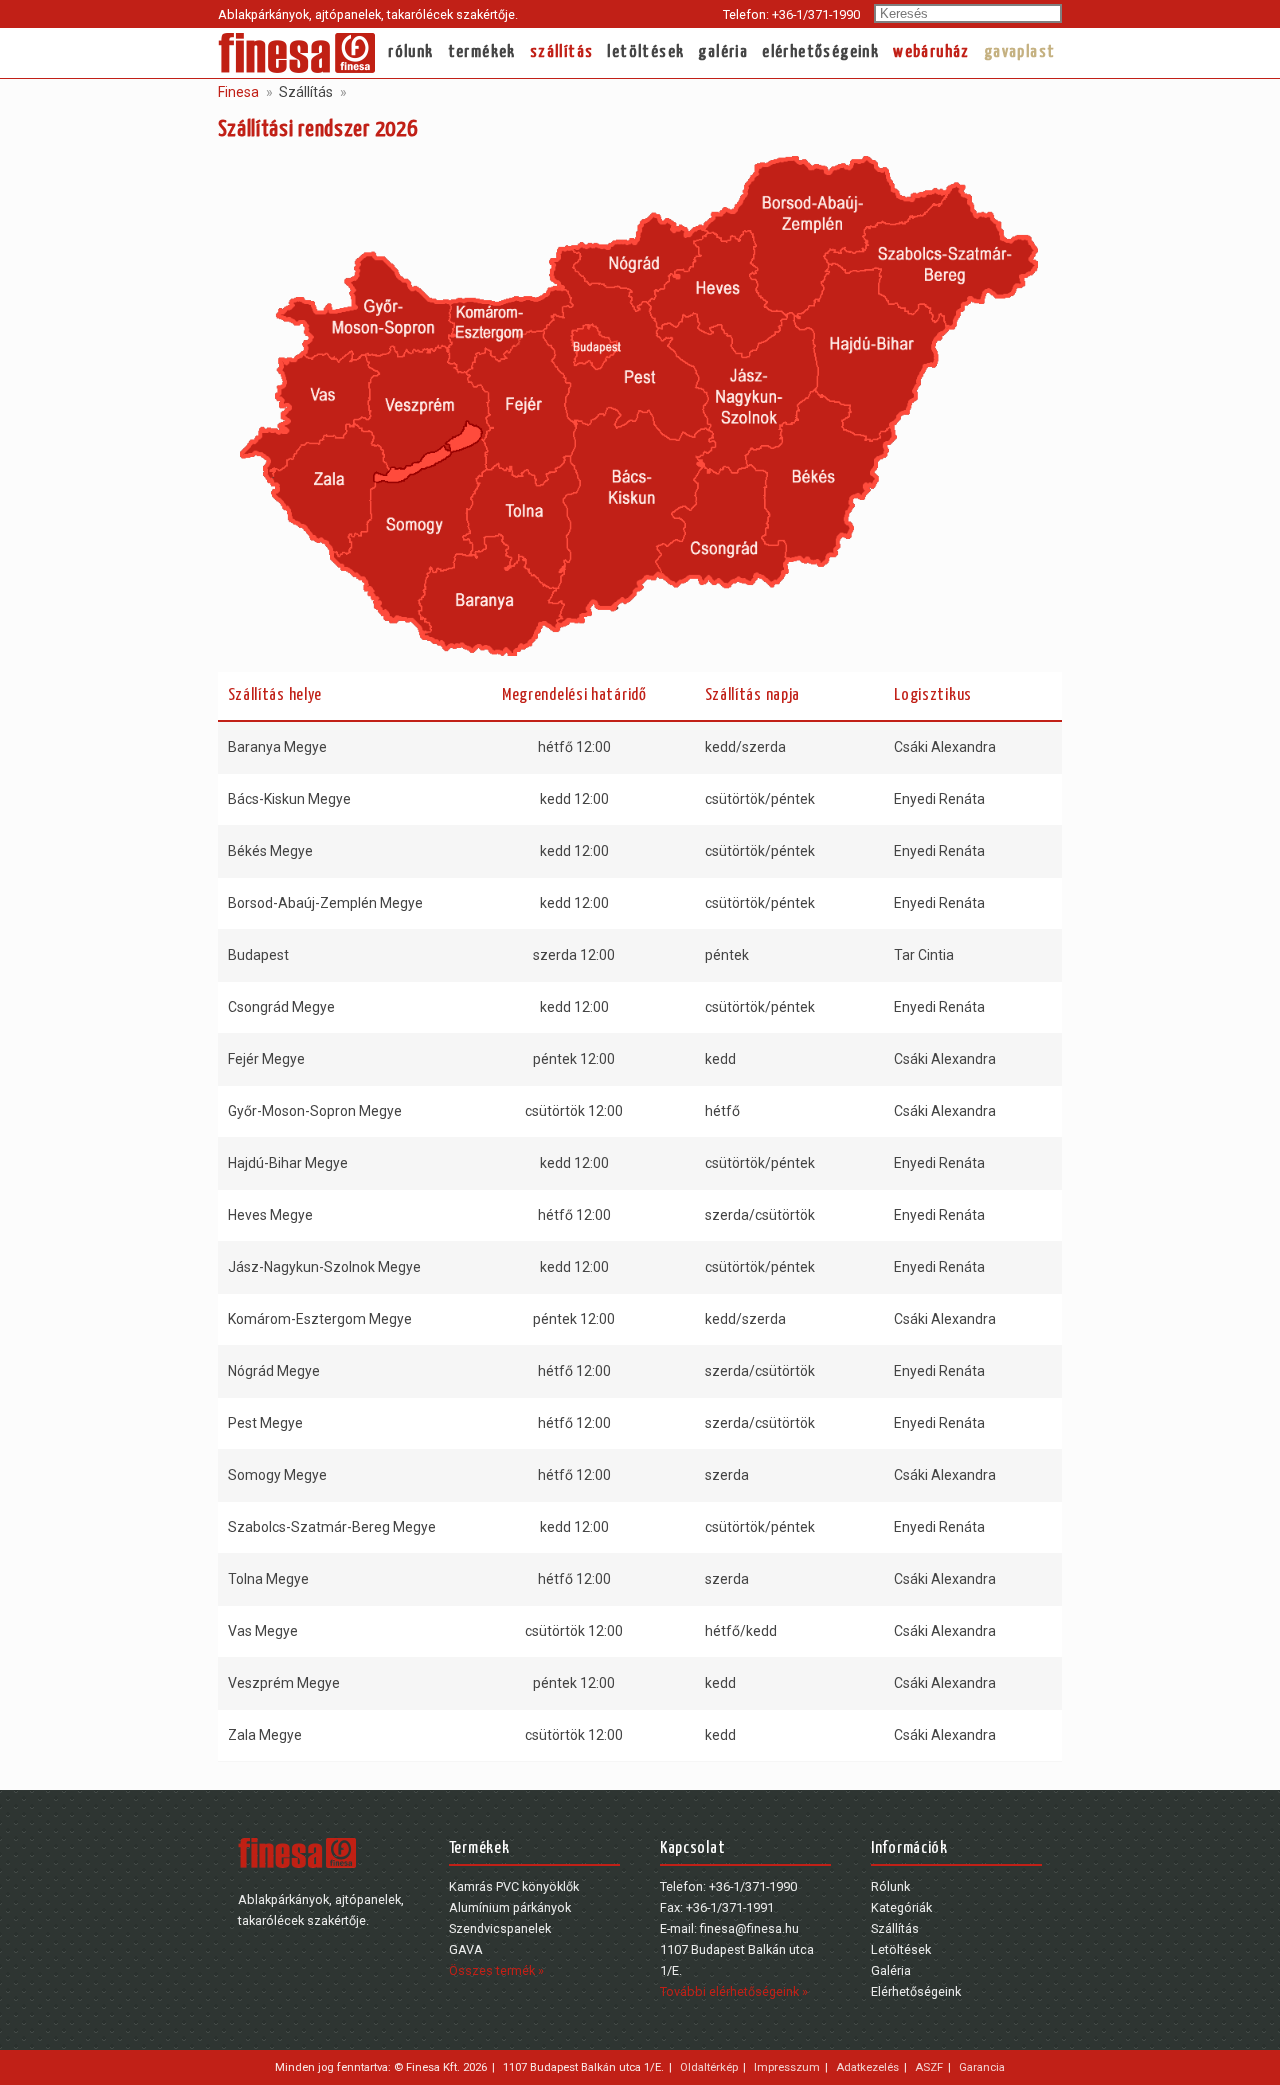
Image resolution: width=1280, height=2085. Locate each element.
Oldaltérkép (709, 2067)
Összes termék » (496, 1970)
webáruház (931, 52)
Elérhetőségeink (820, 52)
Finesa (238, 92)
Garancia (982, 2067)
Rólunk (410, 52)
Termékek (482, 52)
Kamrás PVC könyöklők (514, 1886)
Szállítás (562, 52)
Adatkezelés (867, 2067)
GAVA (466, 1949)
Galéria (723, 52)
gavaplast (1020, 52)
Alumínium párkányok (510, 1907)
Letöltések (645, 52)
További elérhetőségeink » (734, 1991)
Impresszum (787, 2067)
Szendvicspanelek (500, 1928)
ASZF (929, 2067)
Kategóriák (901, 1907)
